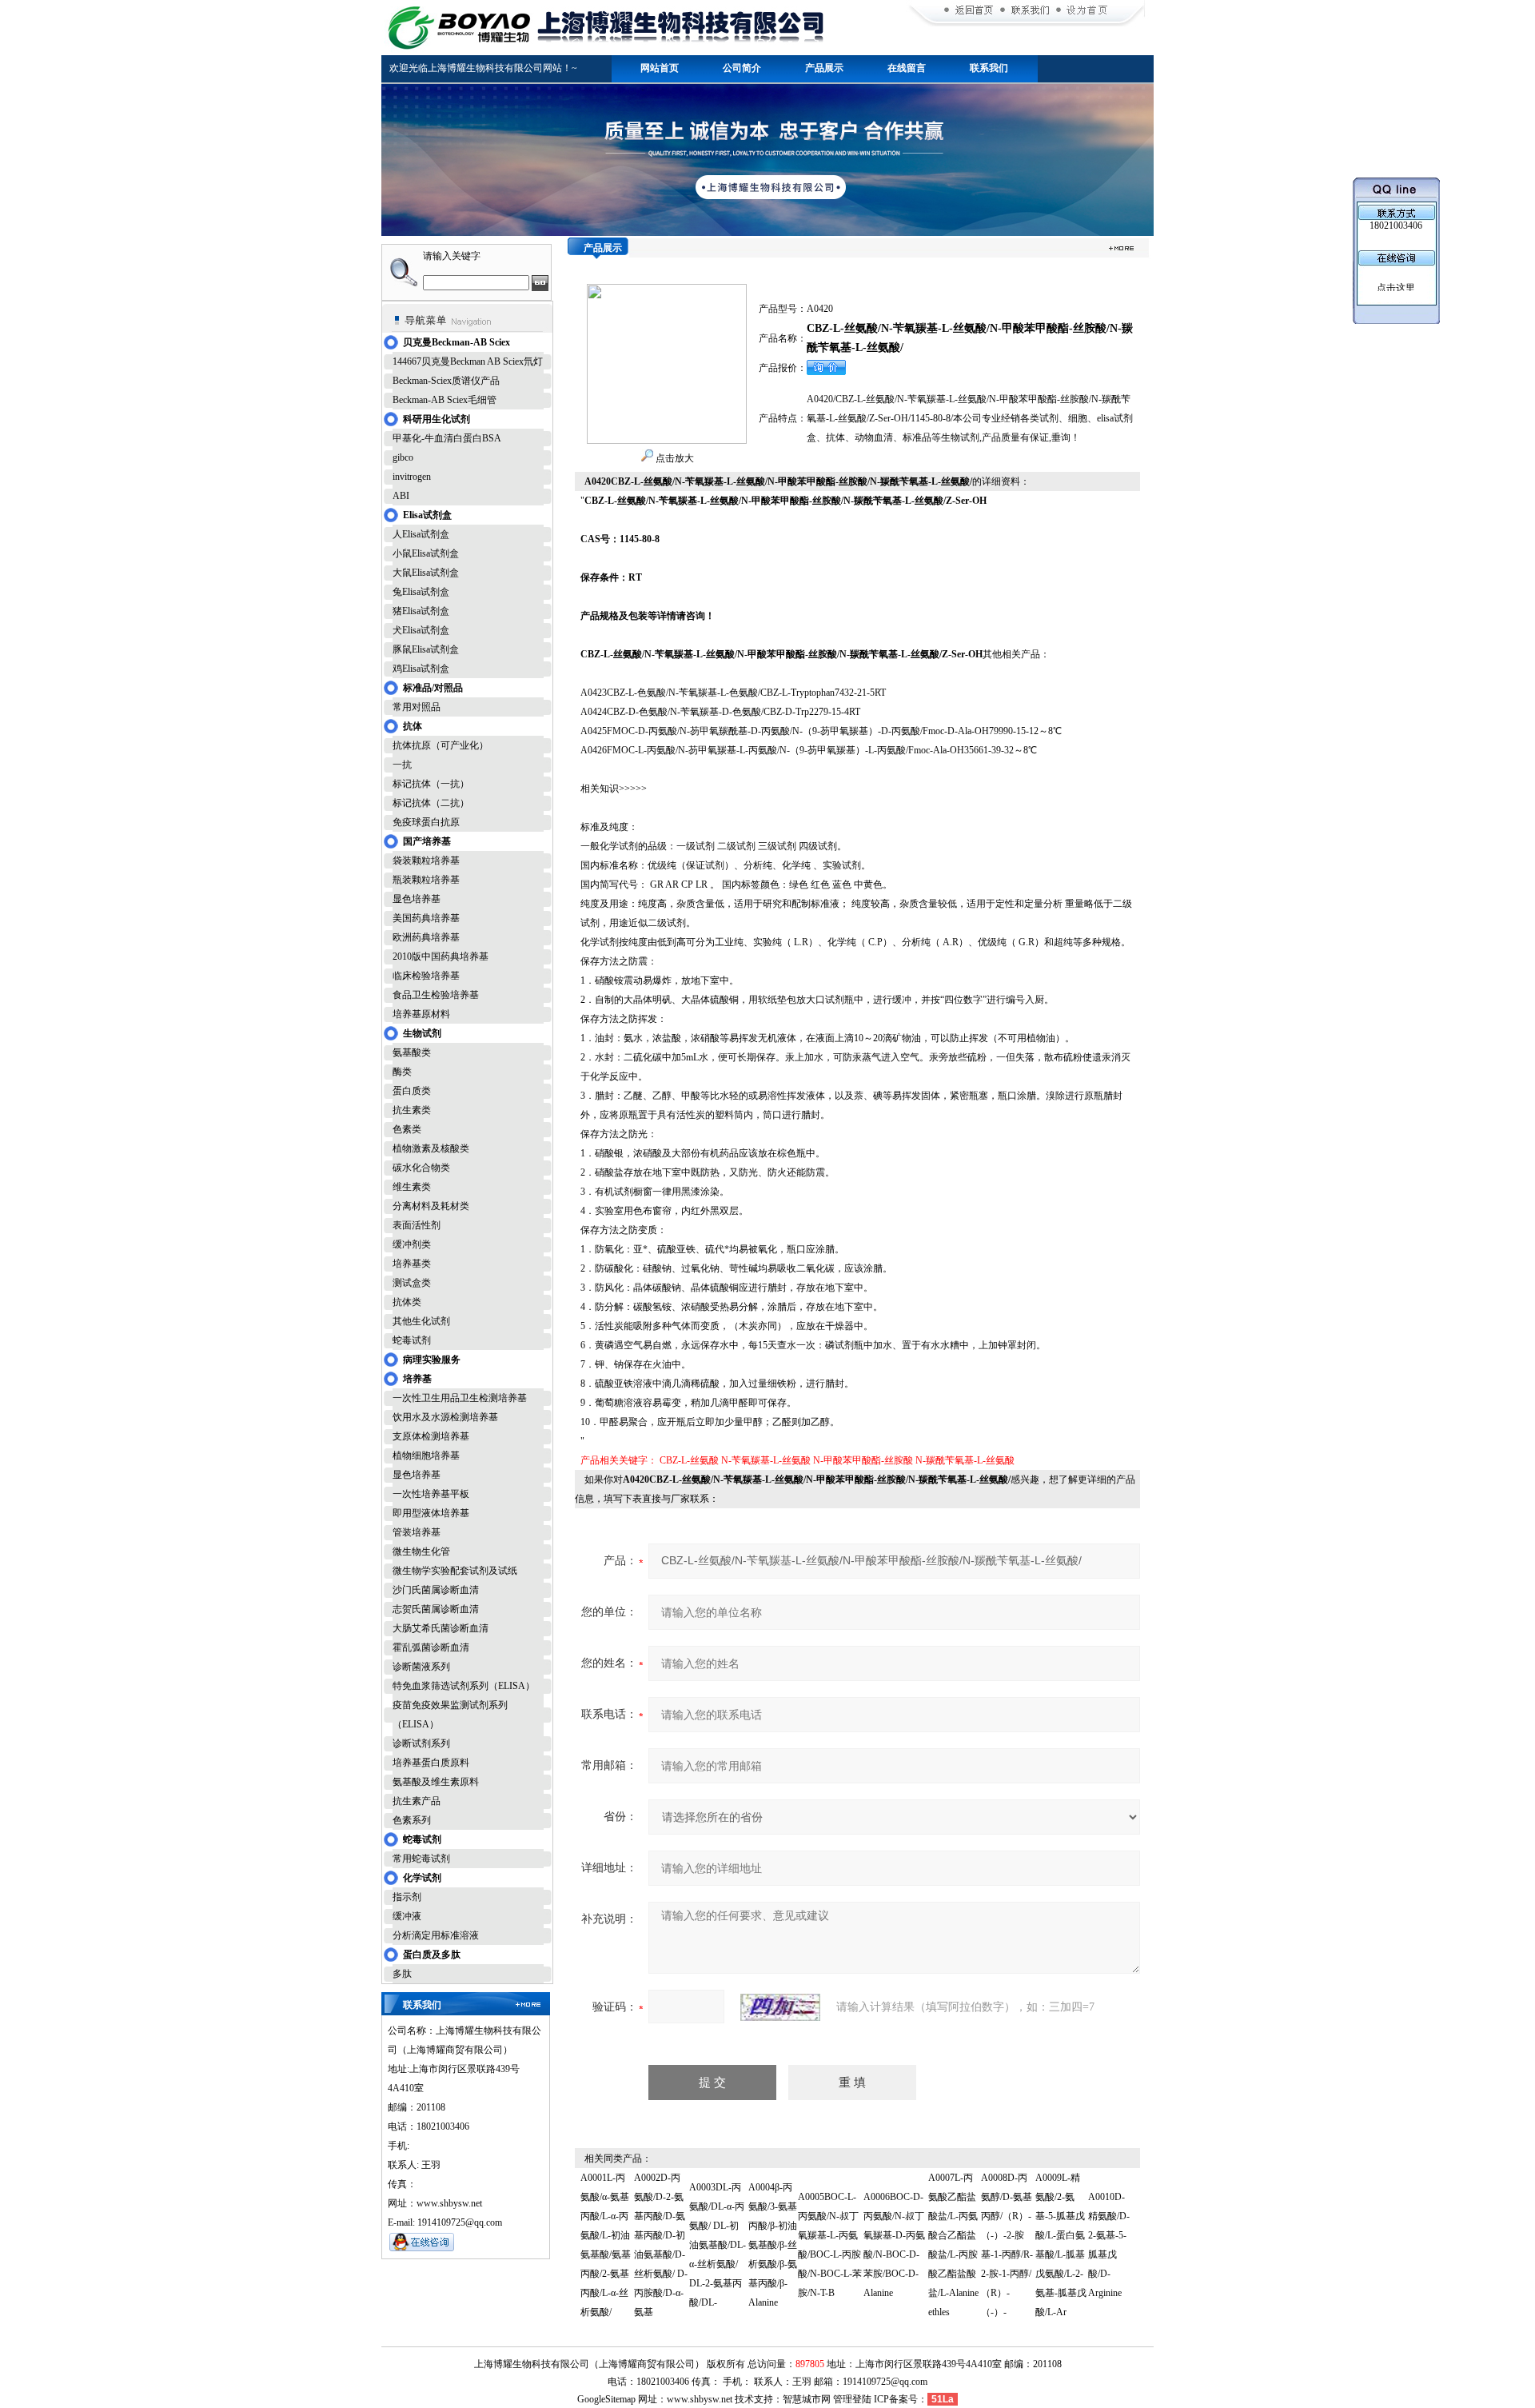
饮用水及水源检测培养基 (445, 1417)
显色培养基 (417, 899)
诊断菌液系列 (421, 1667)
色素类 (407, 1129)
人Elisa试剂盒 (421, 534)
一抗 (402, 765)
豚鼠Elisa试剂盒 (426, 649)
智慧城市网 (807, 2399)
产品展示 (824, 68)
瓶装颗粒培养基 (426, 880)
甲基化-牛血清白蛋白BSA (447, 438)
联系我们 (989, 68)
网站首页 (660, 68)
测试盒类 (412, 1283)
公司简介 (742, 68)
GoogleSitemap (606, 2399)
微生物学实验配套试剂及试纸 (455, 1571)
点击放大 (674, 458)
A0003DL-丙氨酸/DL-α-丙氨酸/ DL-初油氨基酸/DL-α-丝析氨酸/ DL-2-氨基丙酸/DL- (718, 2245)
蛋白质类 (412, 1091)
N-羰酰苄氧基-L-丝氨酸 (965, 1460)
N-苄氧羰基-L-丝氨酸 (766, 1460)
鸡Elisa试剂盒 (421, 669)
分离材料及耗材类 (431, 1206)
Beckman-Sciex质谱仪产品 (446, 381)
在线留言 (907, 68)
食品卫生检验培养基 (436, 995)
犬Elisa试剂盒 (421, 630)
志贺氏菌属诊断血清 (436, 1609)
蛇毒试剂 (412, 1340)
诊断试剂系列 (421, 1743)
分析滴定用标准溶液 (436, 1935)
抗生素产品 (417, 1801)
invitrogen (412, 477)
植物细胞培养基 (426, 1456)
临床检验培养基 (426, 976)
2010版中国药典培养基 (441, 956)
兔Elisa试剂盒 (421, 592)
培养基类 (412, 1264)
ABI (401, 496)
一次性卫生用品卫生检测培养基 (460, 1398)
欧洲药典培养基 (426, 937)
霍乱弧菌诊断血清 (431, 1647)
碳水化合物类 (421, 1168)
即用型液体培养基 (431, 1513)
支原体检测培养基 (431, 1436)
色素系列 (412, 1820)
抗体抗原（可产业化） (441, 745)
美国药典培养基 (426, 918)
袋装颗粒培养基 (426, 861)
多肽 (402, 1974)
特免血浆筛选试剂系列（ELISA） (464, 1686)
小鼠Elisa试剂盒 (426, 553)
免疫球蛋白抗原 (426, 822)
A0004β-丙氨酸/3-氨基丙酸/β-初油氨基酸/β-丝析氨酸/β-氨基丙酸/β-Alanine (773, 2245)
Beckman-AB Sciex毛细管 (445, 400)
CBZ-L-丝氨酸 (689, 1460)
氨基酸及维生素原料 (436, 1782)
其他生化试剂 (421, 1321)
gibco (403, 457)
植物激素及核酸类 (431, 1148)
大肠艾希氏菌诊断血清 (441, 1628)
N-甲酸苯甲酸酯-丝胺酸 (863, 1460)
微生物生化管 (421, 1551)
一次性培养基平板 (431, 1494)
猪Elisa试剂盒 (421, 611)
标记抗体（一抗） (431, 784)
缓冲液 (407, 1916)
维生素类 (412, 1187)
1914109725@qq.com (885, 2382)
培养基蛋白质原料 (431, 1763)
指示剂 (407, 1897)
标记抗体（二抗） (431, 803)
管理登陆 (852, 2399)
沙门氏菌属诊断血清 (436, 1590)
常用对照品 (417, 707)
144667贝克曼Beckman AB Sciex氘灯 (468, 361)
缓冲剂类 (412, 1244)
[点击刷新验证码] (780, 2007)
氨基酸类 (412, 1052)
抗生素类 (412, 1110)
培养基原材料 (421, 1014)
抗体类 (407, 1302)
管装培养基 (417, 1532)
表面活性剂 (417, 1225)
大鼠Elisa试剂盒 (426, 573)
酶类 (402, 1072)
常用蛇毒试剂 (421, 1859)
